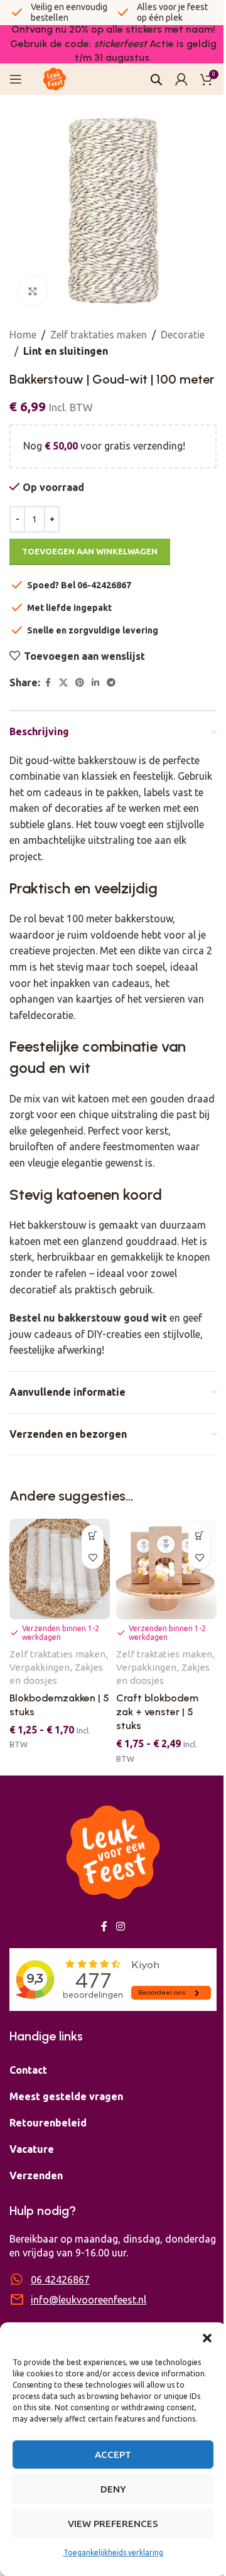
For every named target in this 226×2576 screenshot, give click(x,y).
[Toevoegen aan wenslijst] (93, 1558)
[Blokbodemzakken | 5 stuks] (60, 1569)
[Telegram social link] (111, 683)
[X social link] (63, 683)
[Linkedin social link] (95, 683)
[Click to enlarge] (33, 291)
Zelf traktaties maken (99, 335)
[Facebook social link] (48, 683)
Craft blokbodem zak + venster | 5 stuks (157, 1712)
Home (23, 335)
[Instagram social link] (120, 1926)
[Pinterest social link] (80, 683)
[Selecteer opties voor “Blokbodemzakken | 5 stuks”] (93, 1536)
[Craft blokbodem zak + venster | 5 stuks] (166, 1569)
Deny (113, 2489)
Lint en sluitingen (66, 351)
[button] (207, 2338)
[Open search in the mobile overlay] (156, 79)
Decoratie (183, 335)
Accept (113, 2455)
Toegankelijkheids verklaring (113, 2552)
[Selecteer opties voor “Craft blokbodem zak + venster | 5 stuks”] (199, 1536)
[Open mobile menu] (16, 79)
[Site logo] (55, 78)
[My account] (181, 79)
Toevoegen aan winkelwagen (90, 551)
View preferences (113, 2524)
